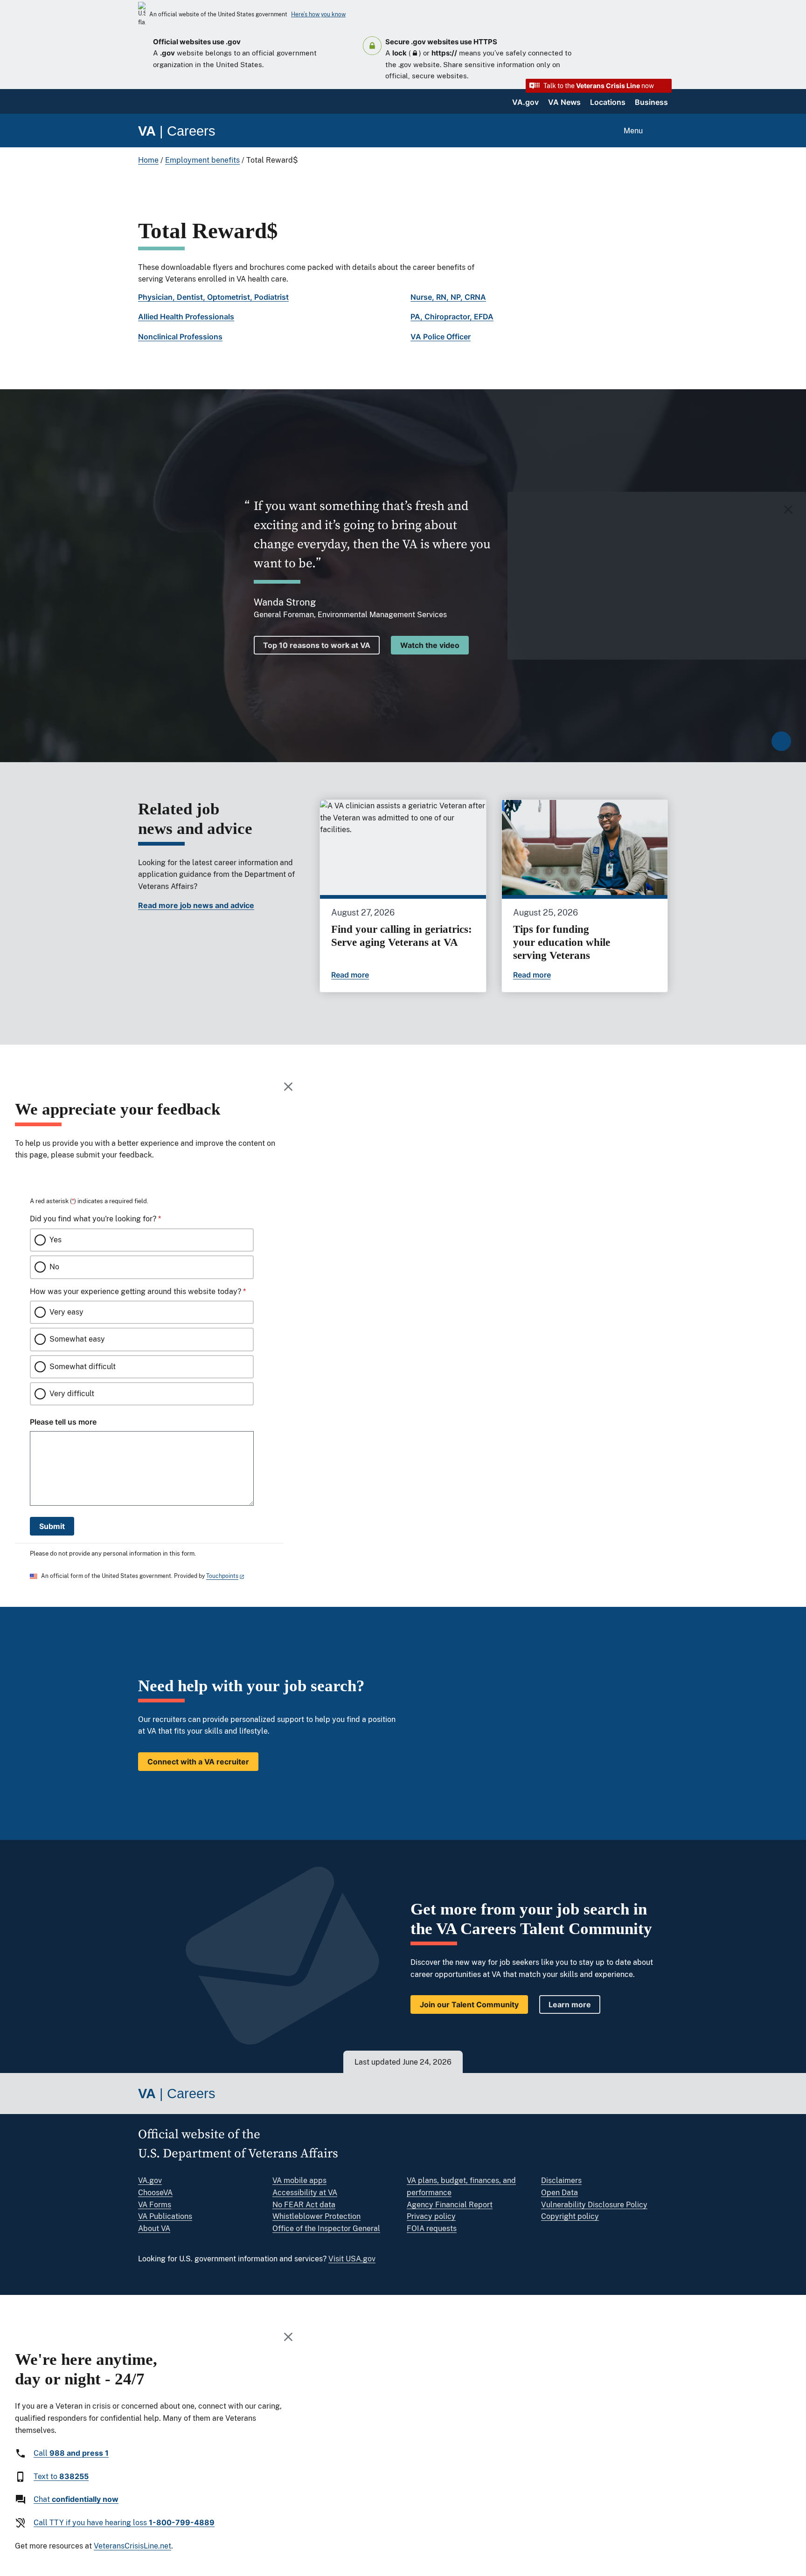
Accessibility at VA (305, 2193)
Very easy (66, 1312)
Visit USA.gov (352, 2259)
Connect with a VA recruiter (198, 1762)
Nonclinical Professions (180, 337)
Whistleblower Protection (316, 2216)
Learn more (570, 2004)
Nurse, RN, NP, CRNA (448, 297)
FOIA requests (432, 2228)
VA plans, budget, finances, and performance (461, 2187)
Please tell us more (63, 1422)
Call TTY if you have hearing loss (124, 2522)
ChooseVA (155, 2193)
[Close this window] (789, 509)
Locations (608, 102)
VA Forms (155, 2205)
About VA (154, 2228)
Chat (76, 2499)
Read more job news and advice (196, 905)
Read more (350, 975)
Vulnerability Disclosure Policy (594, 2205)
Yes (56, 1240)
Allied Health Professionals (186, 317)
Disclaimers (561, 2180)
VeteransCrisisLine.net (132, 2546)
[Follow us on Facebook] (573, 2094)
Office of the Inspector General (326, 2228)
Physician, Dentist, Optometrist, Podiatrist (213, 297)
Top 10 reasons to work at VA (317, 645)
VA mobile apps (299, 2180)
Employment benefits (202, 160)
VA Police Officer (441, 337)
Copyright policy (570, 2216)
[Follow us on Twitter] (545, 2094)
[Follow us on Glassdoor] (657, 2094)
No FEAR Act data (304, 2205)
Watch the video (430, 645)
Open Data (559, 2193)
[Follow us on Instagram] (629, 2094)
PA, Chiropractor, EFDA (452, 317)
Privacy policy (431, 2216)
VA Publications (165, 2216)
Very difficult (72, 1394)
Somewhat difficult (83, 1367)
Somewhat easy (77, 1339)
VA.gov (525, 102)
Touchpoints (222, 1576)
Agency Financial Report (450, 2205)
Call (71, 2453)
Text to (61, 2476)
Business (651, 102)
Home (148, 160)
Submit (52, 1526)
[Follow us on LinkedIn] (601, 2094)
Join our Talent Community (469, 2004)
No (54, 1267)
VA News (564, 102)
